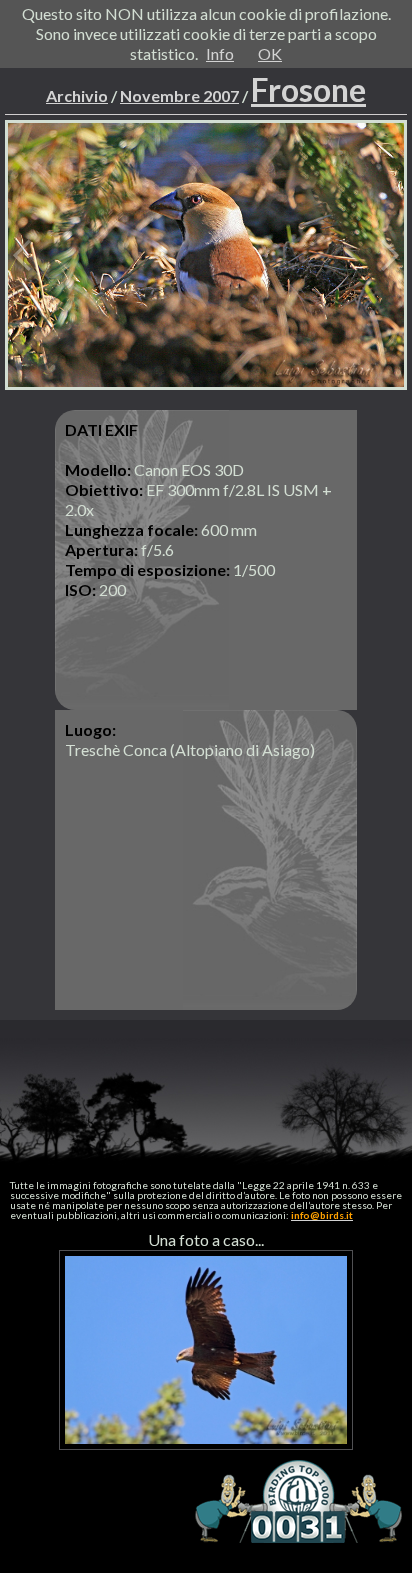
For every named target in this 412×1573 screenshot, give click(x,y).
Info (220, 53)
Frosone (308, 89)
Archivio (77, 95)
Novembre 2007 (179, 95)
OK (270, 53)
